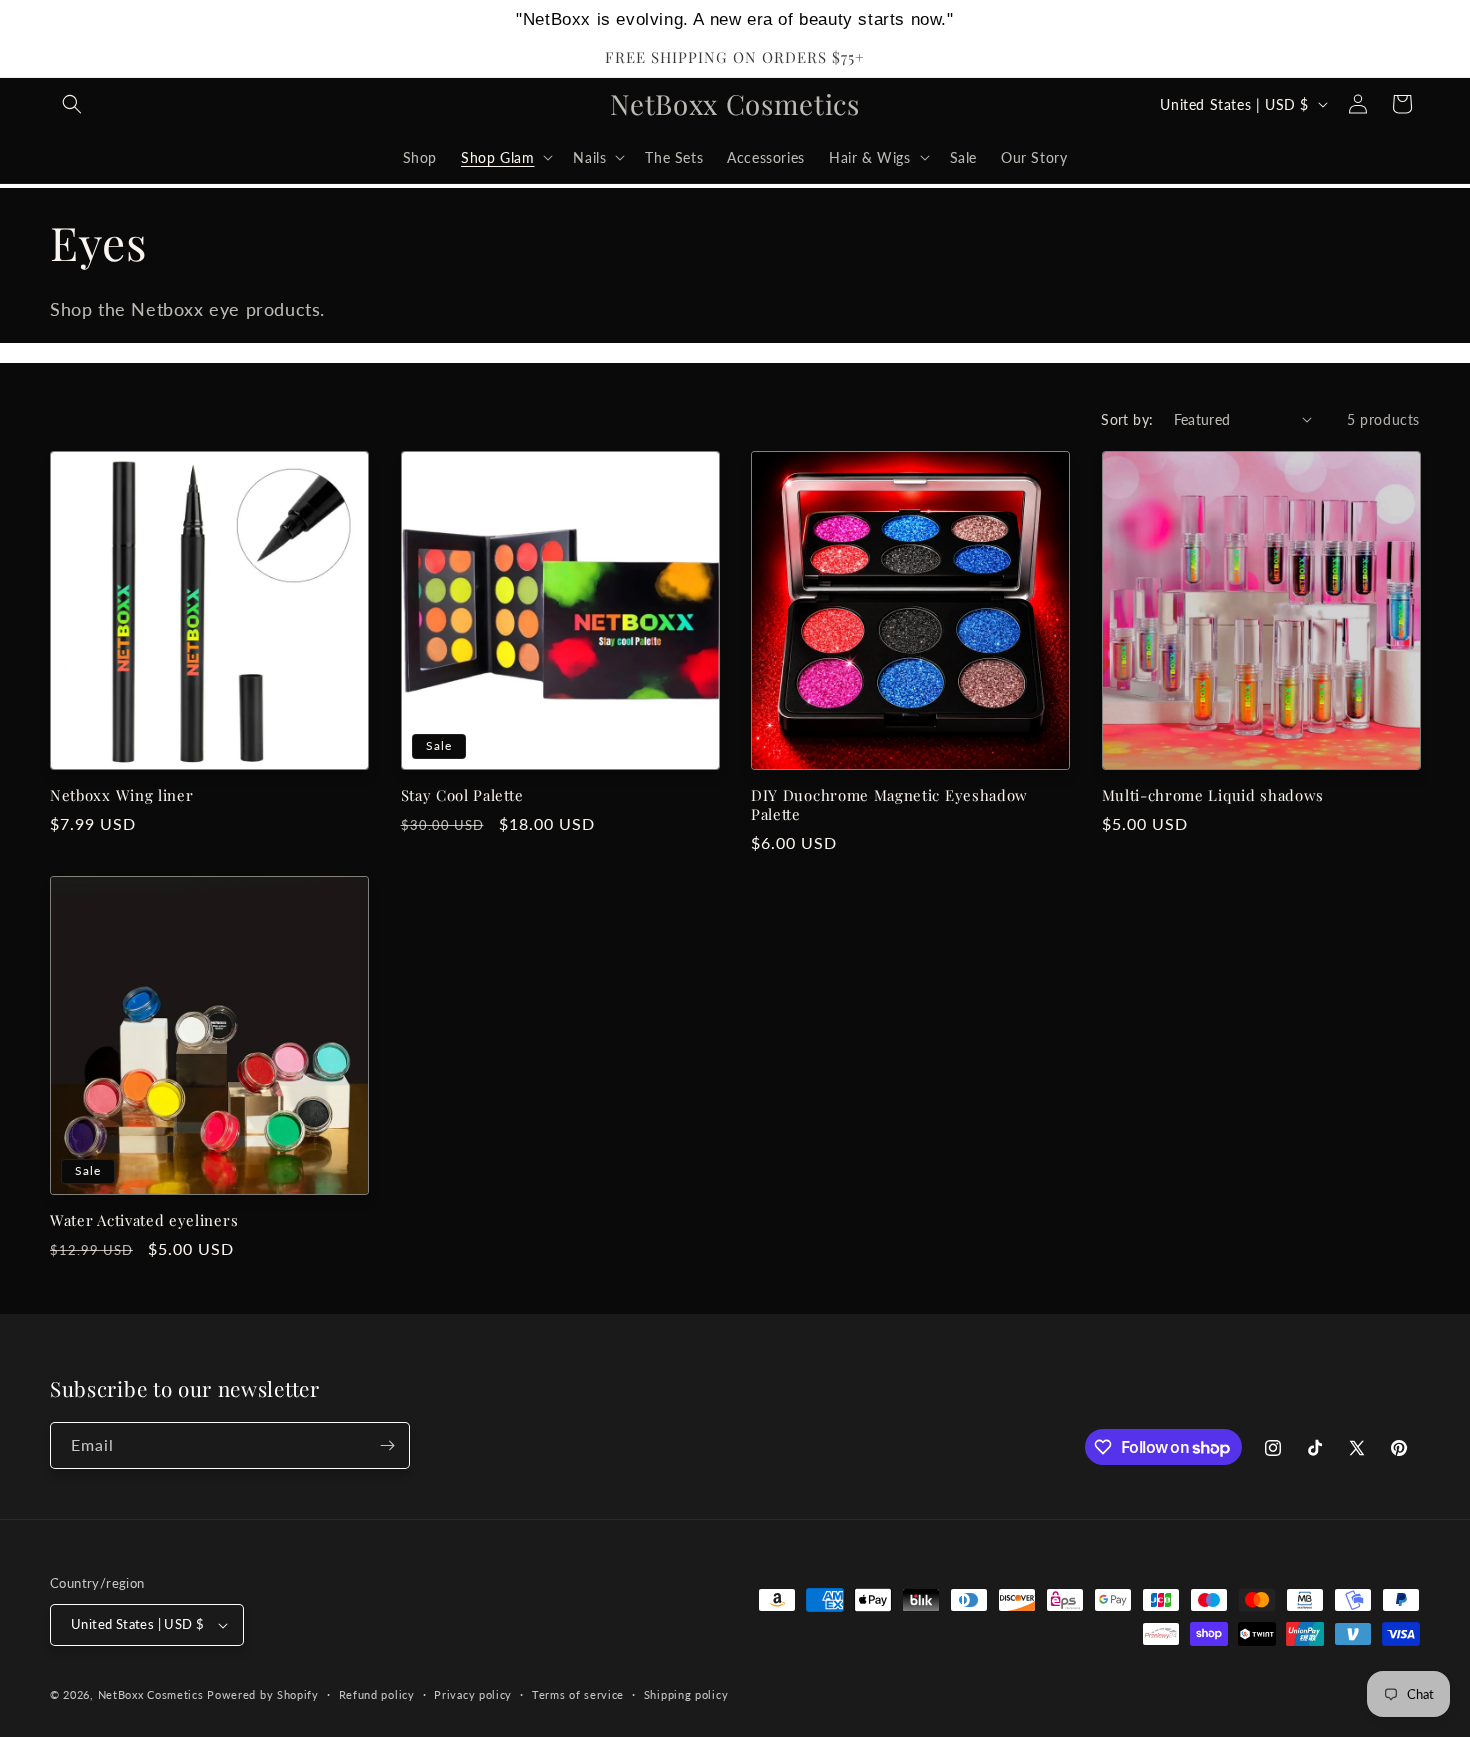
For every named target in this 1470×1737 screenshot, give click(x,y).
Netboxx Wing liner (121, 795)
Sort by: (1127, 419)
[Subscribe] (387, 1445)
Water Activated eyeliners (144, 1220)
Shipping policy (686, 1694)
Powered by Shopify (263, 1694)
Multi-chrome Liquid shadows (1213, 795)
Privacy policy (473, 1694)
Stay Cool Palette (462, 795)
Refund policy (377, 1694)
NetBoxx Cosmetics (151, 1694)
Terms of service (578, 1694)
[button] (72, 104)
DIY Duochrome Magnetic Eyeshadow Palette (889, 805)
